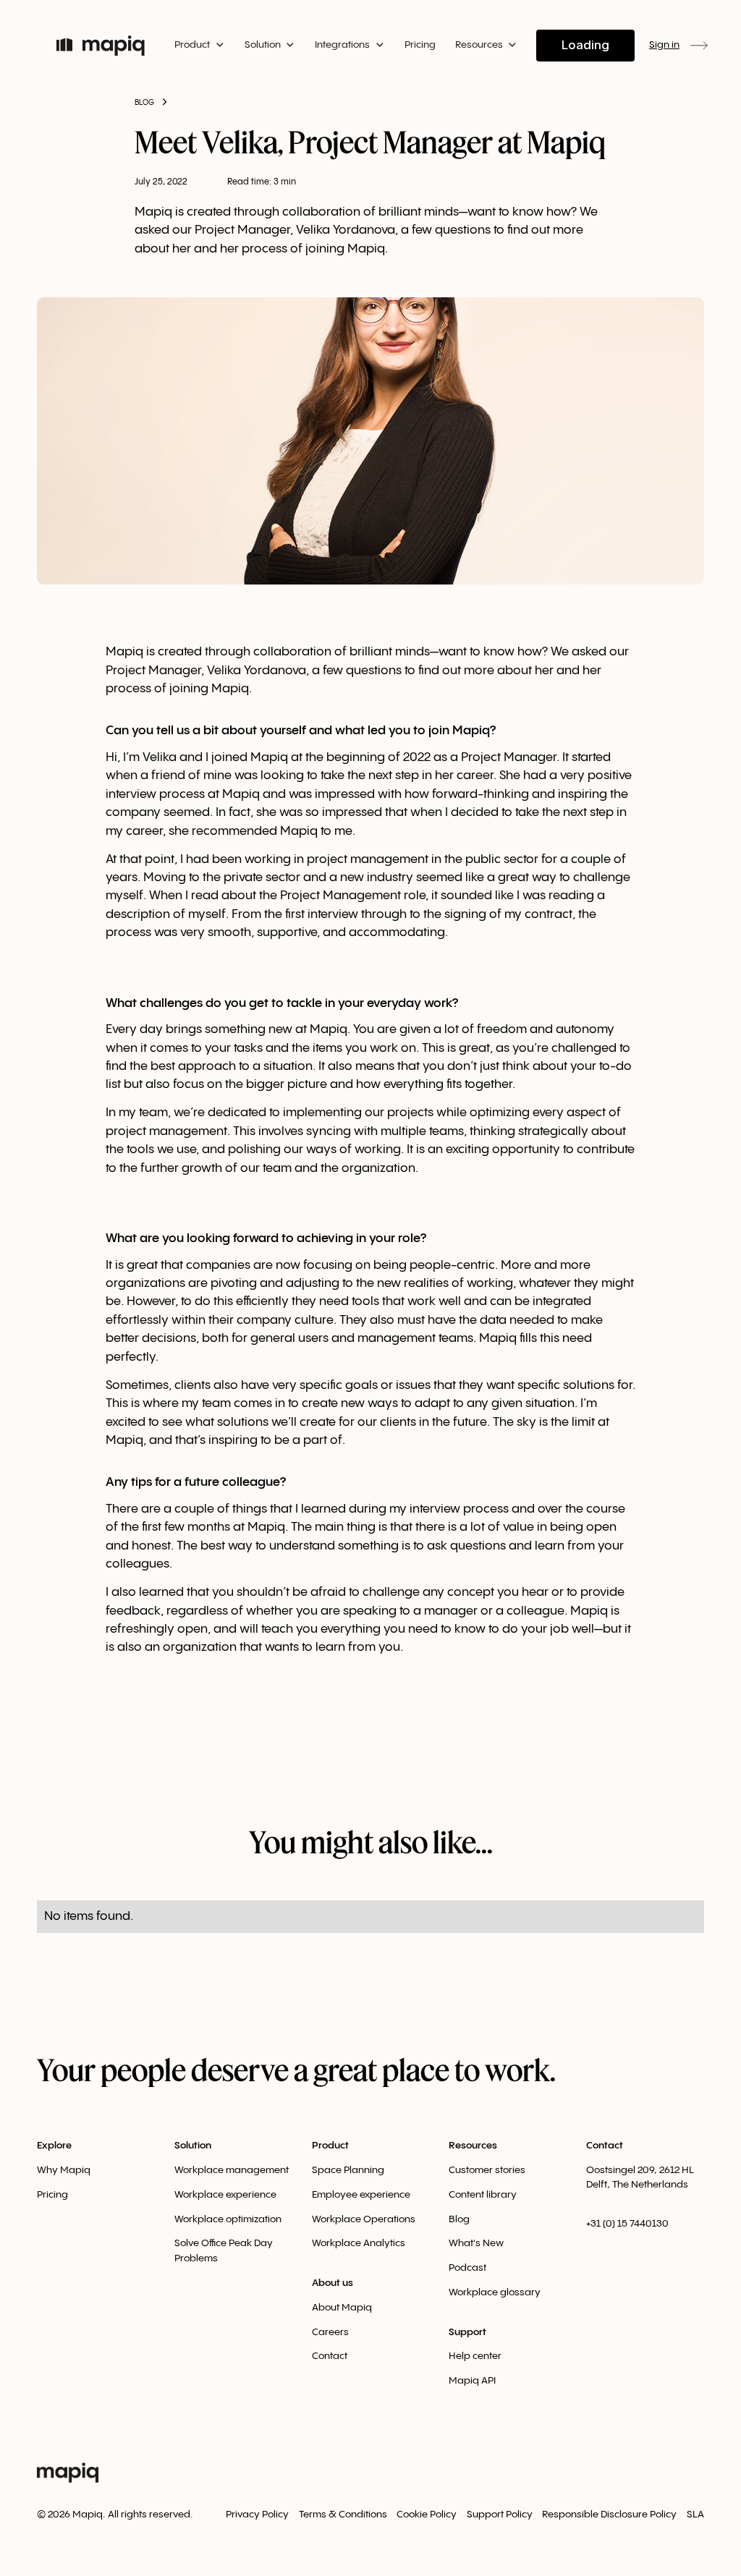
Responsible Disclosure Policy (609, 2515)
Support (467, 2332)
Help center (475, 2356)
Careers (330, 2332)
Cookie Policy (427, 2515)
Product (330, 2146)
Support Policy (500, 2515)
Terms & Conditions (343, 2515)
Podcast (467, 2268)
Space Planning (348, 2170)
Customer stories (487, 2170)
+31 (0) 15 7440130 (627, 2224)
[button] (199, 45)
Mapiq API (472, 2381)
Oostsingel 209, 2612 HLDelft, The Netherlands (640, 2177)
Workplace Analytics (359, 2243)
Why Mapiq (64, 2170)
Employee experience (361, 2195)
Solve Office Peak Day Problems (224, 2250)
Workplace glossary (495, 2292)
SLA (695, 2515)
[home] (101, 46)
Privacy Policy (257, 2515)
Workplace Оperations (364, 2219)
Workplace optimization (228, 2219)
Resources (473, 2146)
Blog (459, 2219)
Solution (193, 2146)
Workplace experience (225, 2195)
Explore (54, 2146)
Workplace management (232, 2170)
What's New (476, 2243)
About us (333, 2283)
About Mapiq (342, 2308)
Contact (330, 2356)
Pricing (420, 45)
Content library (483, 2195)
